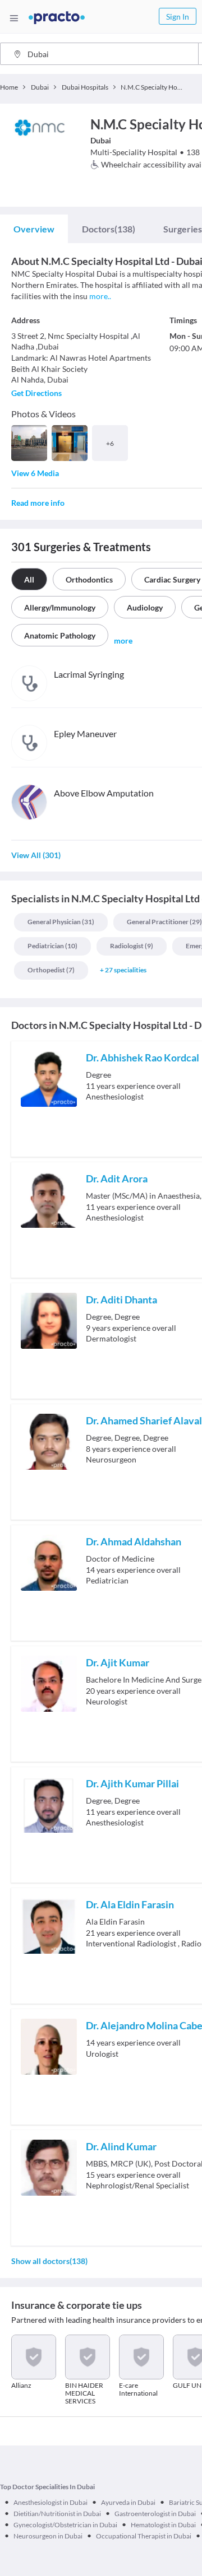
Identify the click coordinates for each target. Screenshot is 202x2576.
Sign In (178, 17)
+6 (110, 443)
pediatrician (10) (52, 946)
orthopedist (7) (51, 970)
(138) (109, 229)
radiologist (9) (132, 946)
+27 (123, 970)
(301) (36, 855)
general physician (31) (61, 922)
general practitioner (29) (164, 922)
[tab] (34, 229)
